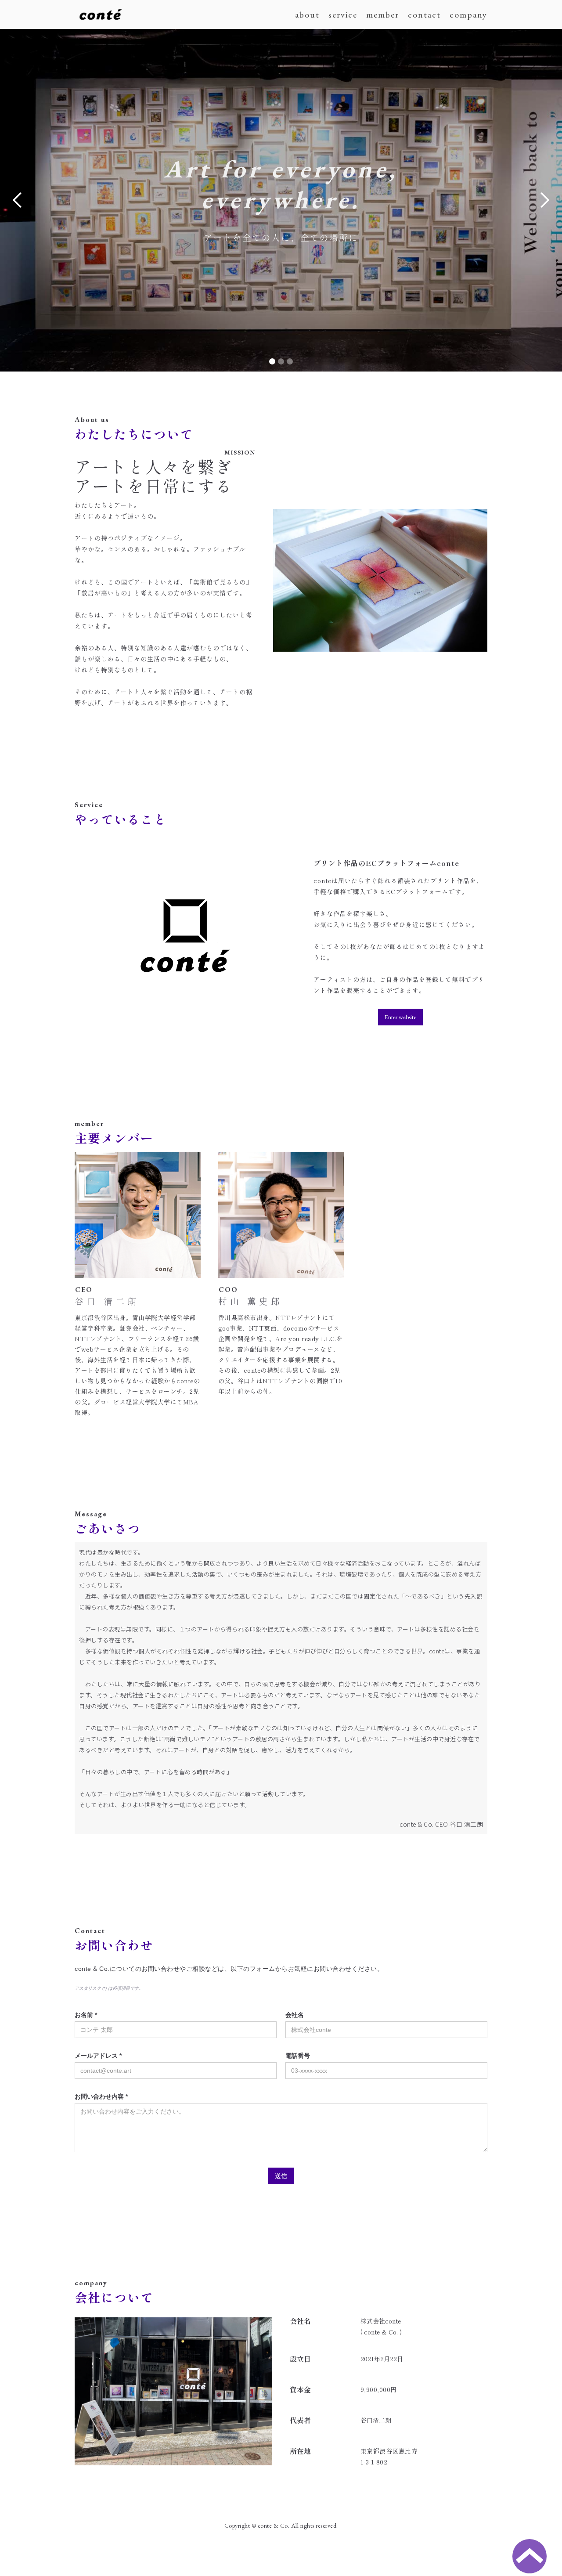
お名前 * (86, 2015)
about (307, 14)
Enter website (400, 1017)
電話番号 (298, 2056)
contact (424, 14)
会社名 (295, 2015)
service (343, 14)
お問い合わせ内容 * (101, 2096)
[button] (18, 200)
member (383, 14)
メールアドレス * (98, 2056)
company (468, 14)
